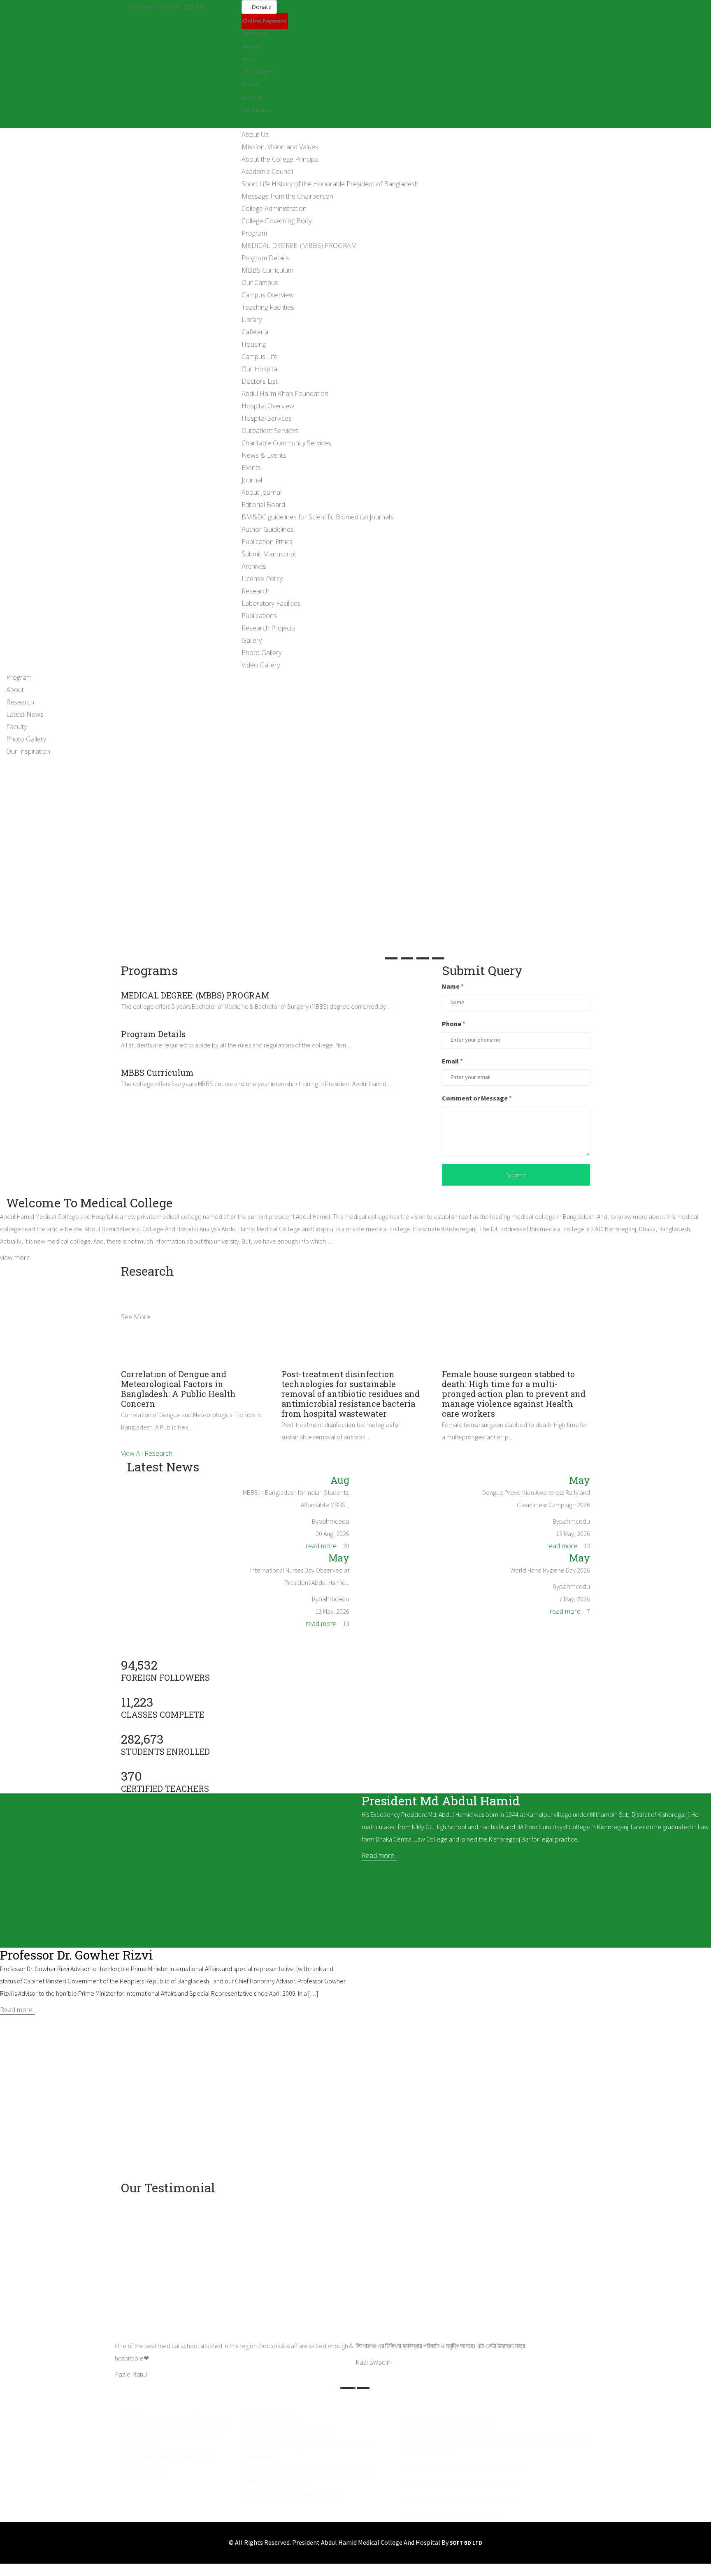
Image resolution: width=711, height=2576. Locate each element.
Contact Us (256, 110)
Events (251, 468)
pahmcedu (334, 1521)
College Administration (274, 208)
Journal (252, 480)
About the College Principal (281, 159)
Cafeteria (255, 332)
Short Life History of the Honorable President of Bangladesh (330, 184)
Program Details (265, 258)
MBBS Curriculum (267, 270)
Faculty (251, 46)
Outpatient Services (270, 431)
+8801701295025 (449, 2483)
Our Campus (260, 283)
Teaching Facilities (268, 307)
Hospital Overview (268, 406)
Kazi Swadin (374, 2362)
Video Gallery (261, 665)
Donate (261, 7)
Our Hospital (260, 369)
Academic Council (267, 171)
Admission (255, 33)
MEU (248, 59)
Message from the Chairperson (287, 196)
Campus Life (260, 357)
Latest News (25, 714)
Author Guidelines (268, 529)
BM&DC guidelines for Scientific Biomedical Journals (317, 517)
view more (409, 1006)
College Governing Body (276, 221)
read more (321, 1546)
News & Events (264, 455)
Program (254, 233)
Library (252, 320)
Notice (251, 84)
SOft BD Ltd (466, 2543)
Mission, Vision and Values (280, 147)
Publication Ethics (267, 542)
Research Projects (268, 628)
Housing (254, 344)
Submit (516, 1175)
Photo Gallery (261, 653)
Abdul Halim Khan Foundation (285, 394)
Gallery (252, 640)
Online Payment (265, 21)
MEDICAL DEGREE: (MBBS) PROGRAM (299, 246)
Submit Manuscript (269, 554)
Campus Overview (268, 295)
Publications (259, 616)
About (15, 690)
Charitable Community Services (286, 443)
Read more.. (379, 1856)
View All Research (147, 1453)
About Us (255, 134)
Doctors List (260, 381)
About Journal (261, 492)
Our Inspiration (28, 751)
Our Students (259, 72)
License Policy (262, 579)
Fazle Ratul (132, 2374)
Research (256, 591)
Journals (253, 97)
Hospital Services (267, 418)
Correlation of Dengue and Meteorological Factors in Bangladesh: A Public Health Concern (178, 1389)
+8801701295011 (449, 2500)
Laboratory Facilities (271, 603)
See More (136, 1317)
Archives (254, 566)
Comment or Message (477, 1098)
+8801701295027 (449, 2467)
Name (453, 986)
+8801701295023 (449, 2438)
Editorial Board (263, 505)
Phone (454, 1024)
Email (452, 1061)
